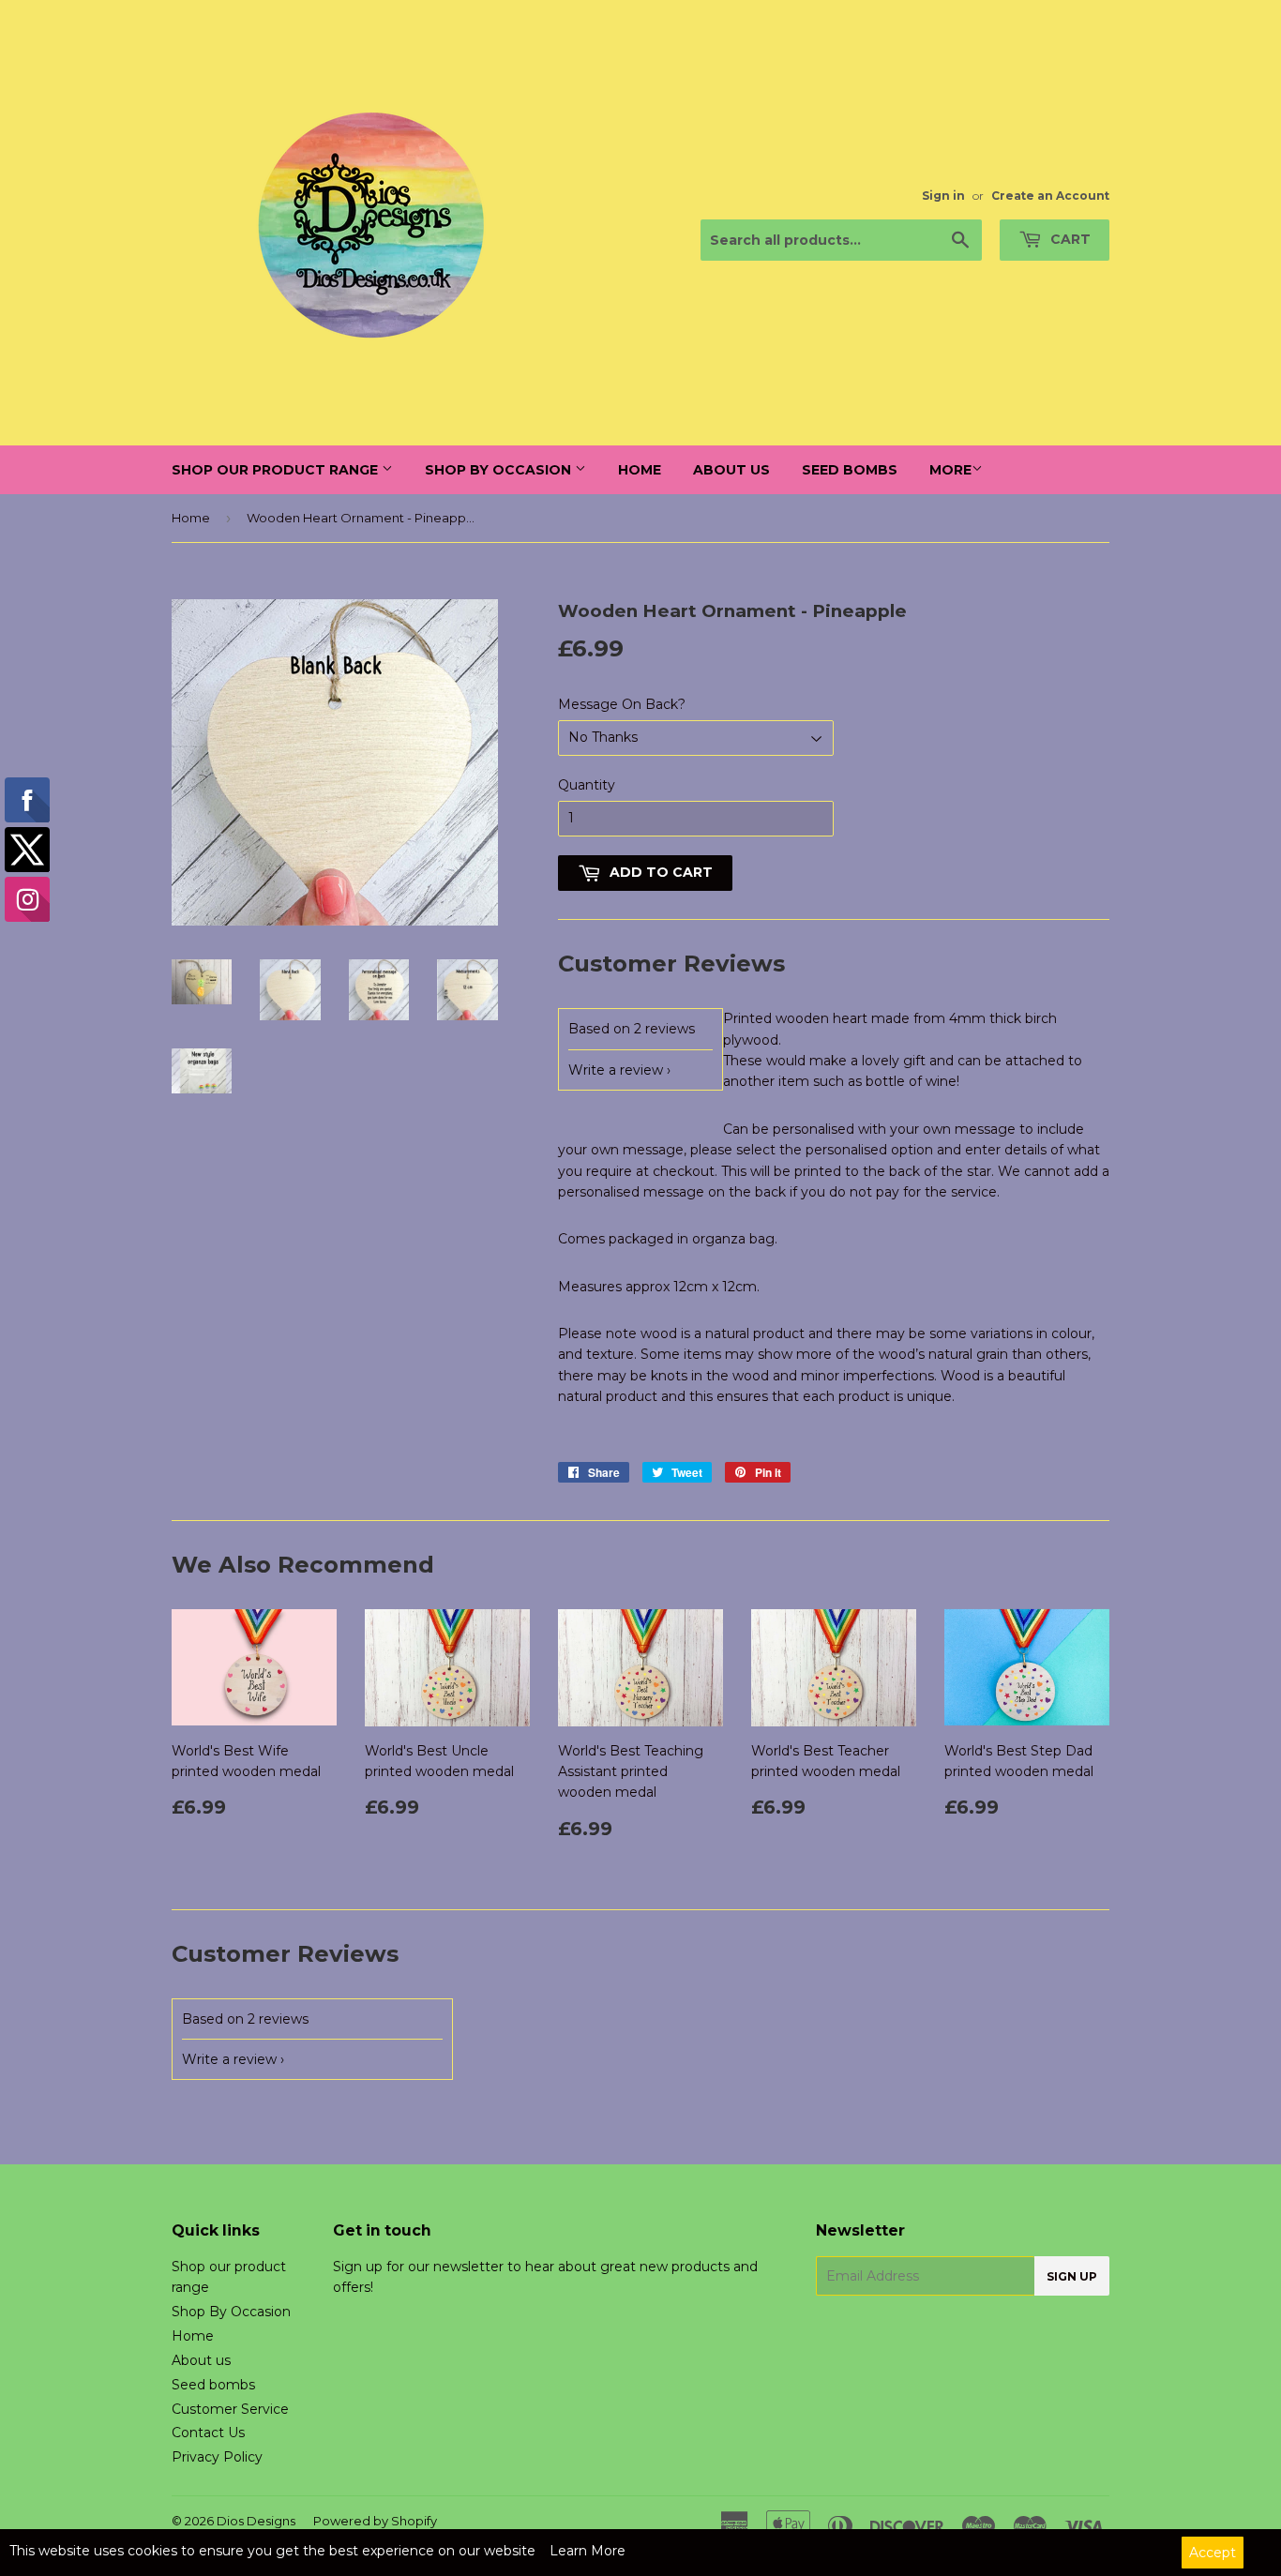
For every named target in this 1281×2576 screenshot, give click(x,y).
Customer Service (230, 2409)
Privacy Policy (217, 2457)
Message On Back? (622, 704)
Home (640, 470)
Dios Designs (256, 2521)
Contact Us (208, 2433)
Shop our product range (277, 470)
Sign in (943, 196)
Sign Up (1072, 2276)
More (950, 470)
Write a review (616, 1070)
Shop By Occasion (500, 470)
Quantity (587, 785)
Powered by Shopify (375, 2521)
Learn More (588, 2551)
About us (731, 470)
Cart (1069, 239)
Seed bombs (850, 470)
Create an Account (1050, 196)
